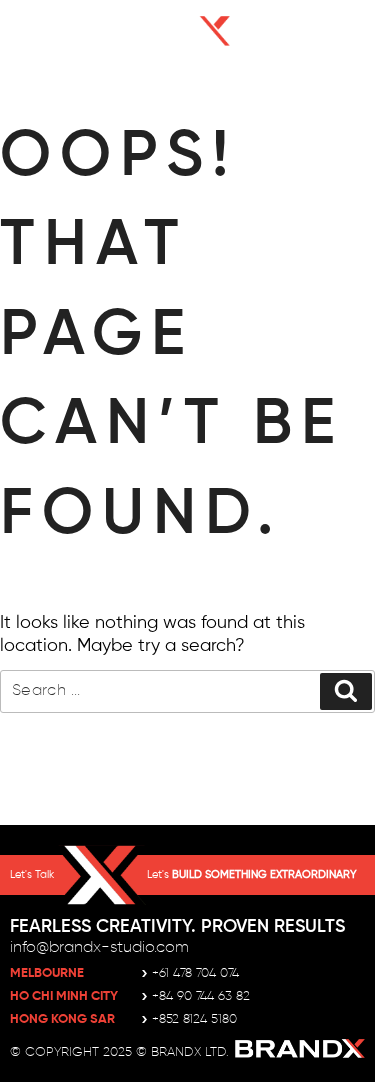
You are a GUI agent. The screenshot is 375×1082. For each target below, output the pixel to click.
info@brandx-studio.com (99, 948)
